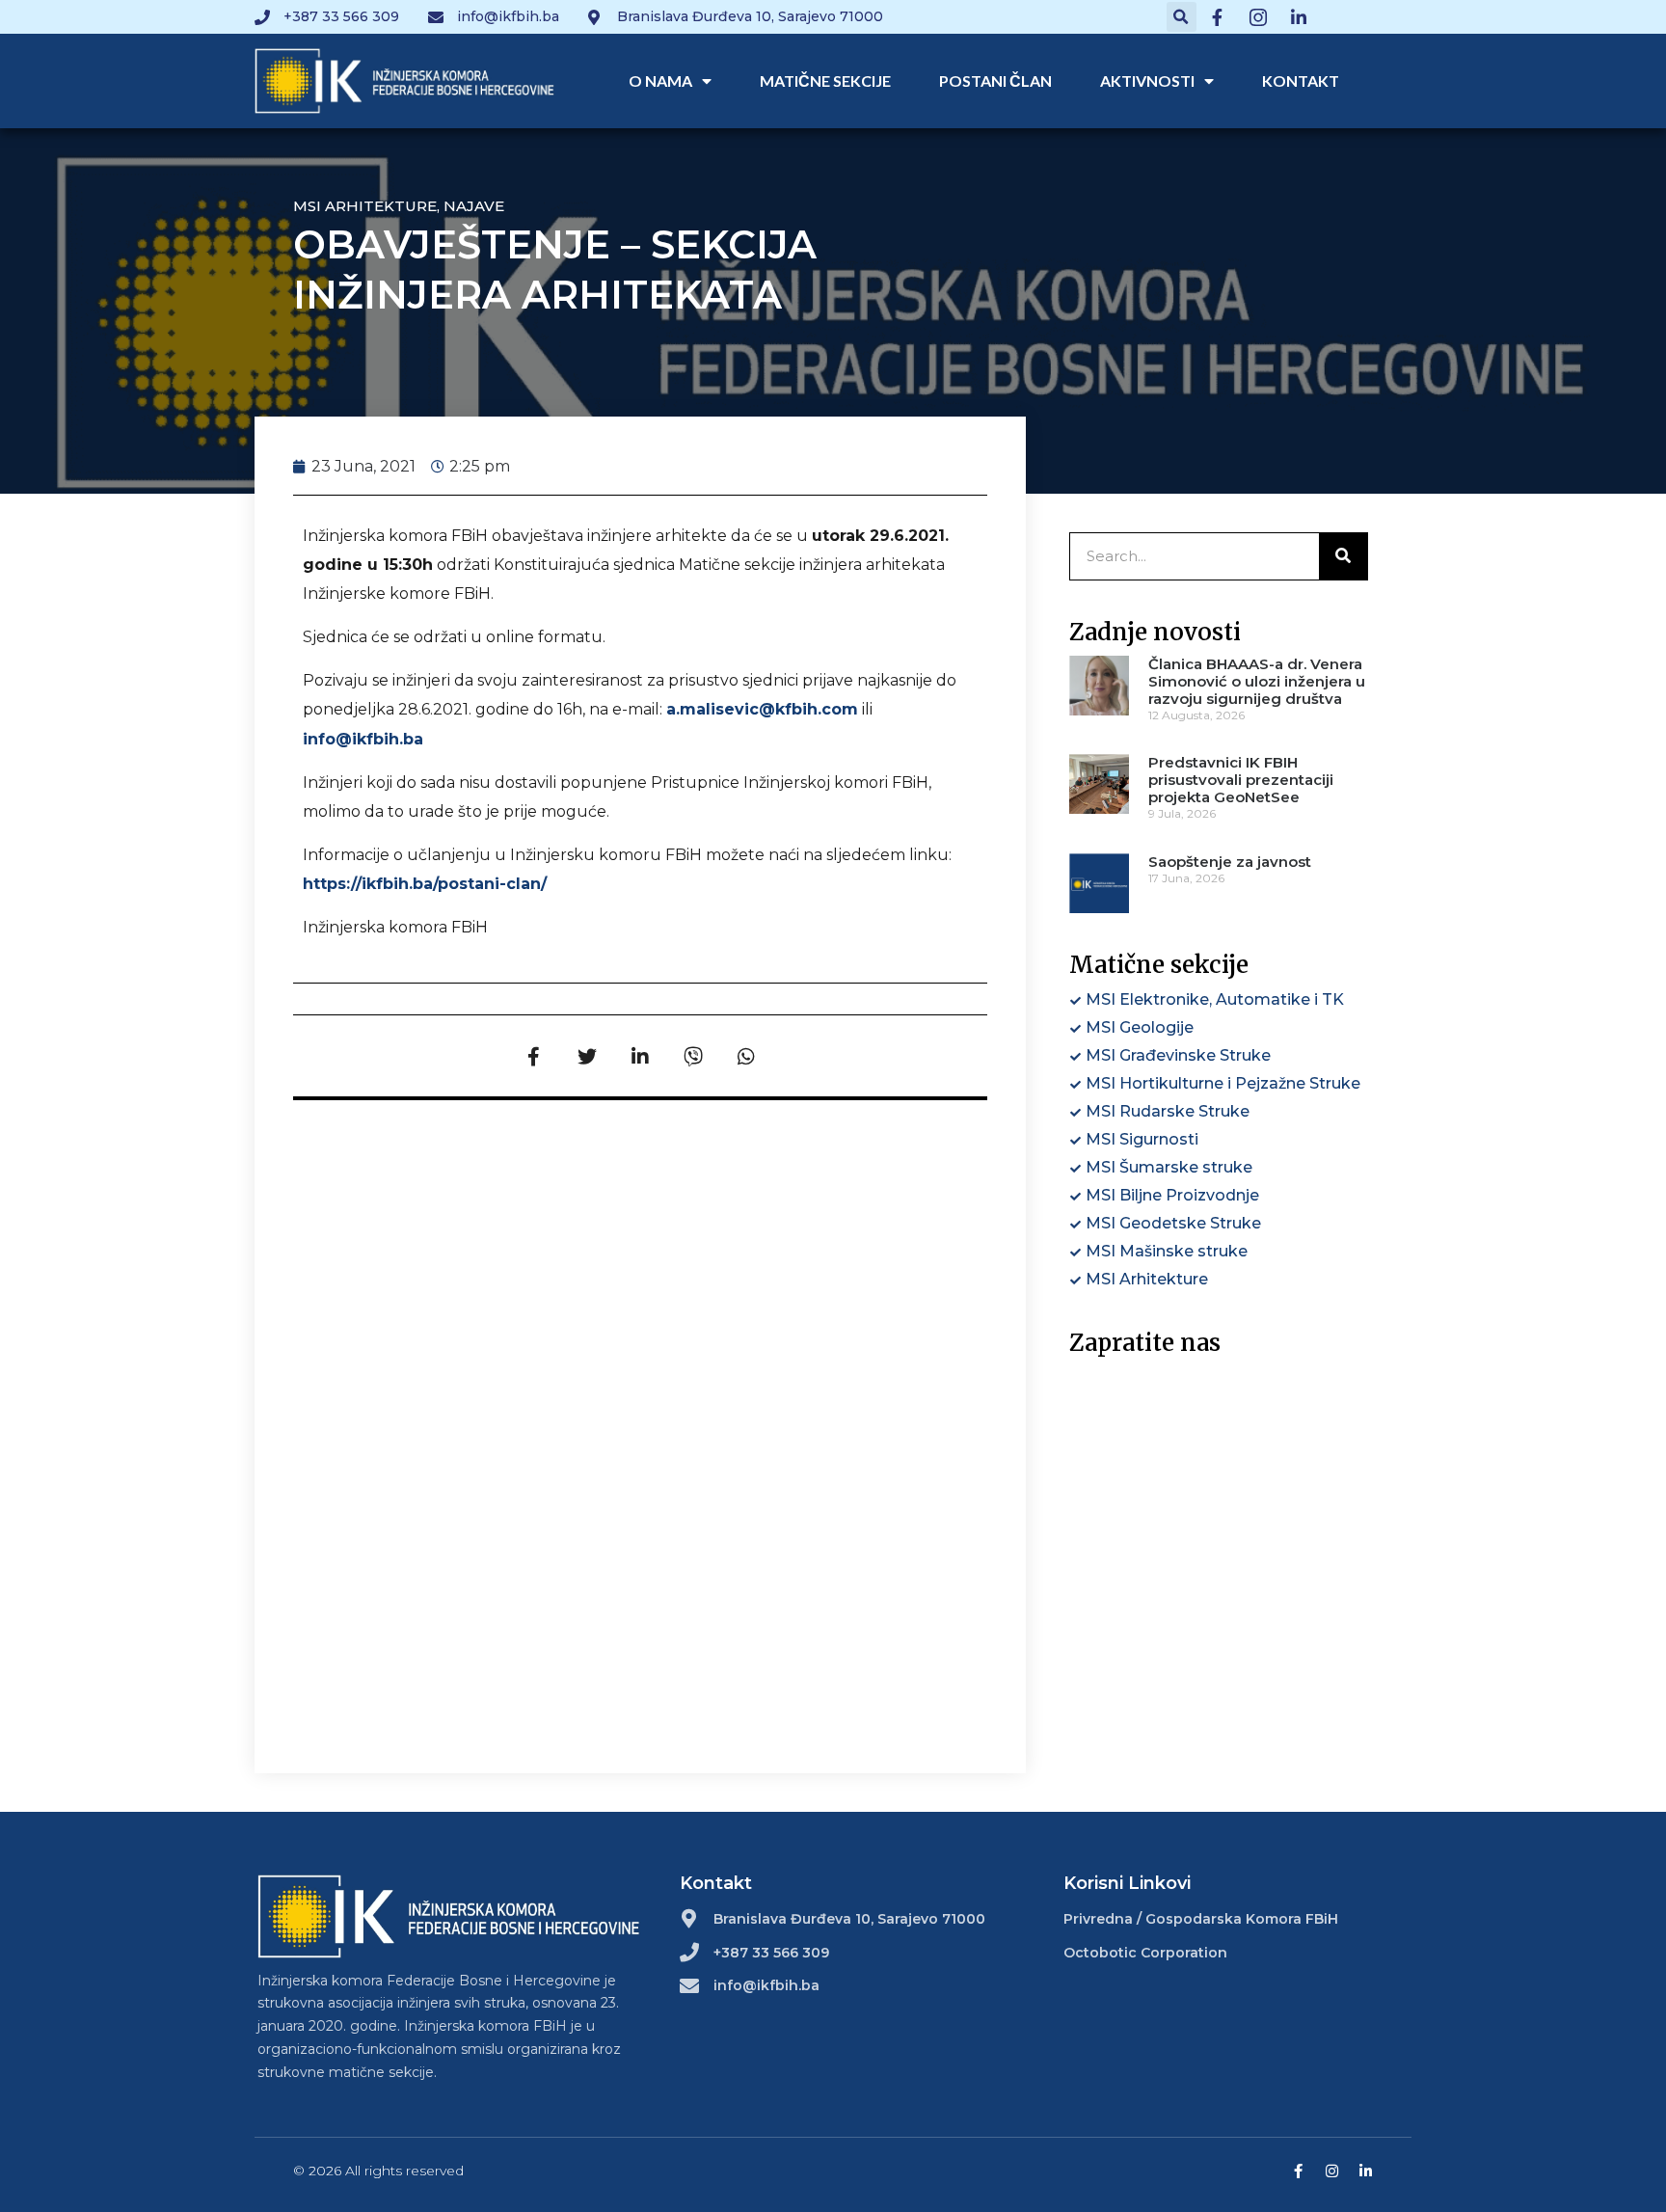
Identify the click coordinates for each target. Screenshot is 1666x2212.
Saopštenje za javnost (1230, 862)
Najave (474, 206)
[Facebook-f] (1298, 2171)
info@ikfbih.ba (363, 739)
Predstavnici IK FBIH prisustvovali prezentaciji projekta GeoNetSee (1241, 780)
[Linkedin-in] (1366, 2171)
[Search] (1343, 556)
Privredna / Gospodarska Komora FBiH (1201, 1919)
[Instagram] (1332, 2171)
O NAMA (660, 81)
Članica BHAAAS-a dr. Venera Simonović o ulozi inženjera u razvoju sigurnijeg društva (1257, 681)
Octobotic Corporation (1145, 1953)
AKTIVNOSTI (1147, 81)
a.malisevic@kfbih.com (762, 709)
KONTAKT (1301, 81)
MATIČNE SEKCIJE (825, 81)
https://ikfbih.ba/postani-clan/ (425, 884)
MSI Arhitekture (365, 206)
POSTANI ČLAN (995, 81)
